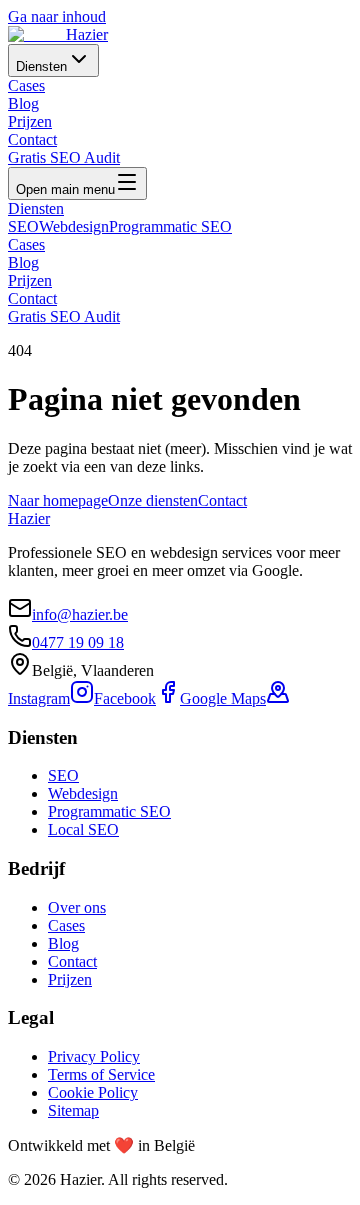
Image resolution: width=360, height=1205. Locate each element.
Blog (23, 103)
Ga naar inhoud (57, 16)
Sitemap (73, 1110)
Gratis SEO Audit (64, 157)
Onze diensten (153, 500)
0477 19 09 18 (78, 642)
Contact (32, 139)
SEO (23, 226)
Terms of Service (101, 1074)
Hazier (29, 518)
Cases (26, 85)
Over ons (77, 907)
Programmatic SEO (170, 226)
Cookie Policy (93, 1092)
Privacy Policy (94, 1056)
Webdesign (74, 226)
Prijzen (30, 121)
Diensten (41, 66)
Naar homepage (58, 500)
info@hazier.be (80, 614)
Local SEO (83, 829)
